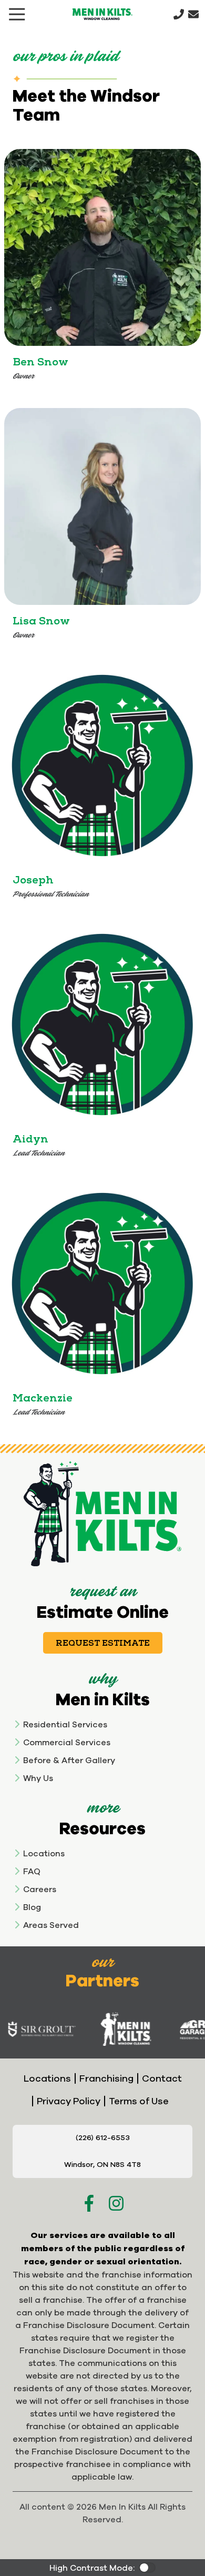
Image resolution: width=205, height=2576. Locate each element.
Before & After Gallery (69, 1760)
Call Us (179, 14)
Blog (32, 1907)
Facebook (89, 2203)
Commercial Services (67, 1742)
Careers (40, 1889)
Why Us (38, 1778)
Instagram (116, 2203)
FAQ (32, 1871)
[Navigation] (17, 14)
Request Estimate (103, 1643)
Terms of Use (139, 2101)
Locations (44, 1853)
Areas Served (51, 1925)
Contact (162, 2078)
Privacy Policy (69, 2101)
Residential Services (65, 1724)
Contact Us (193, 14)
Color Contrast (147, 2568)
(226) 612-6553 (103, 2137)
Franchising (106, 2078)
